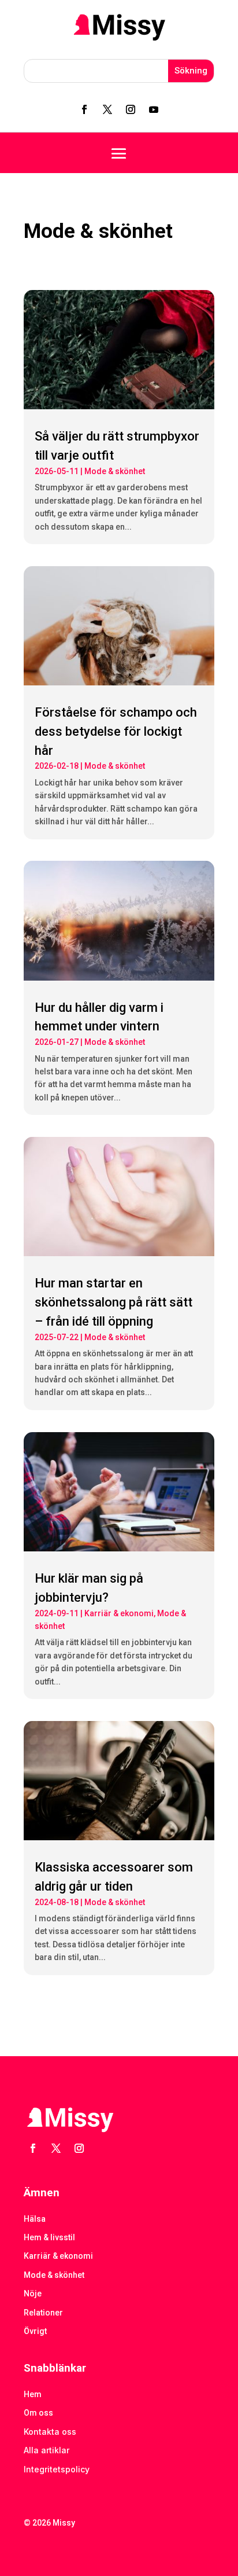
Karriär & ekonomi (119, 1613)
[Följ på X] (107, 109)
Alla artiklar (47, 2450)
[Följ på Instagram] (131, 109)
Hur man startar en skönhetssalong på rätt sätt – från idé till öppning (114, 1302)
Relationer (43, 2313)
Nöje (33, 2294)
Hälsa (35, 2219)
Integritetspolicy (57, 2469)
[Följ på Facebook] (84, 109)
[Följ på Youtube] (154, 109)
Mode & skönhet (115, 471)
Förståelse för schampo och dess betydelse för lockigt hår (116, 731)
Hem (33, 2394)
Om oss (38, 2413)
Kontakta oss (50, 2432)
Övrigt (35, 2331)
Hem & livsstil (49, 2237)
